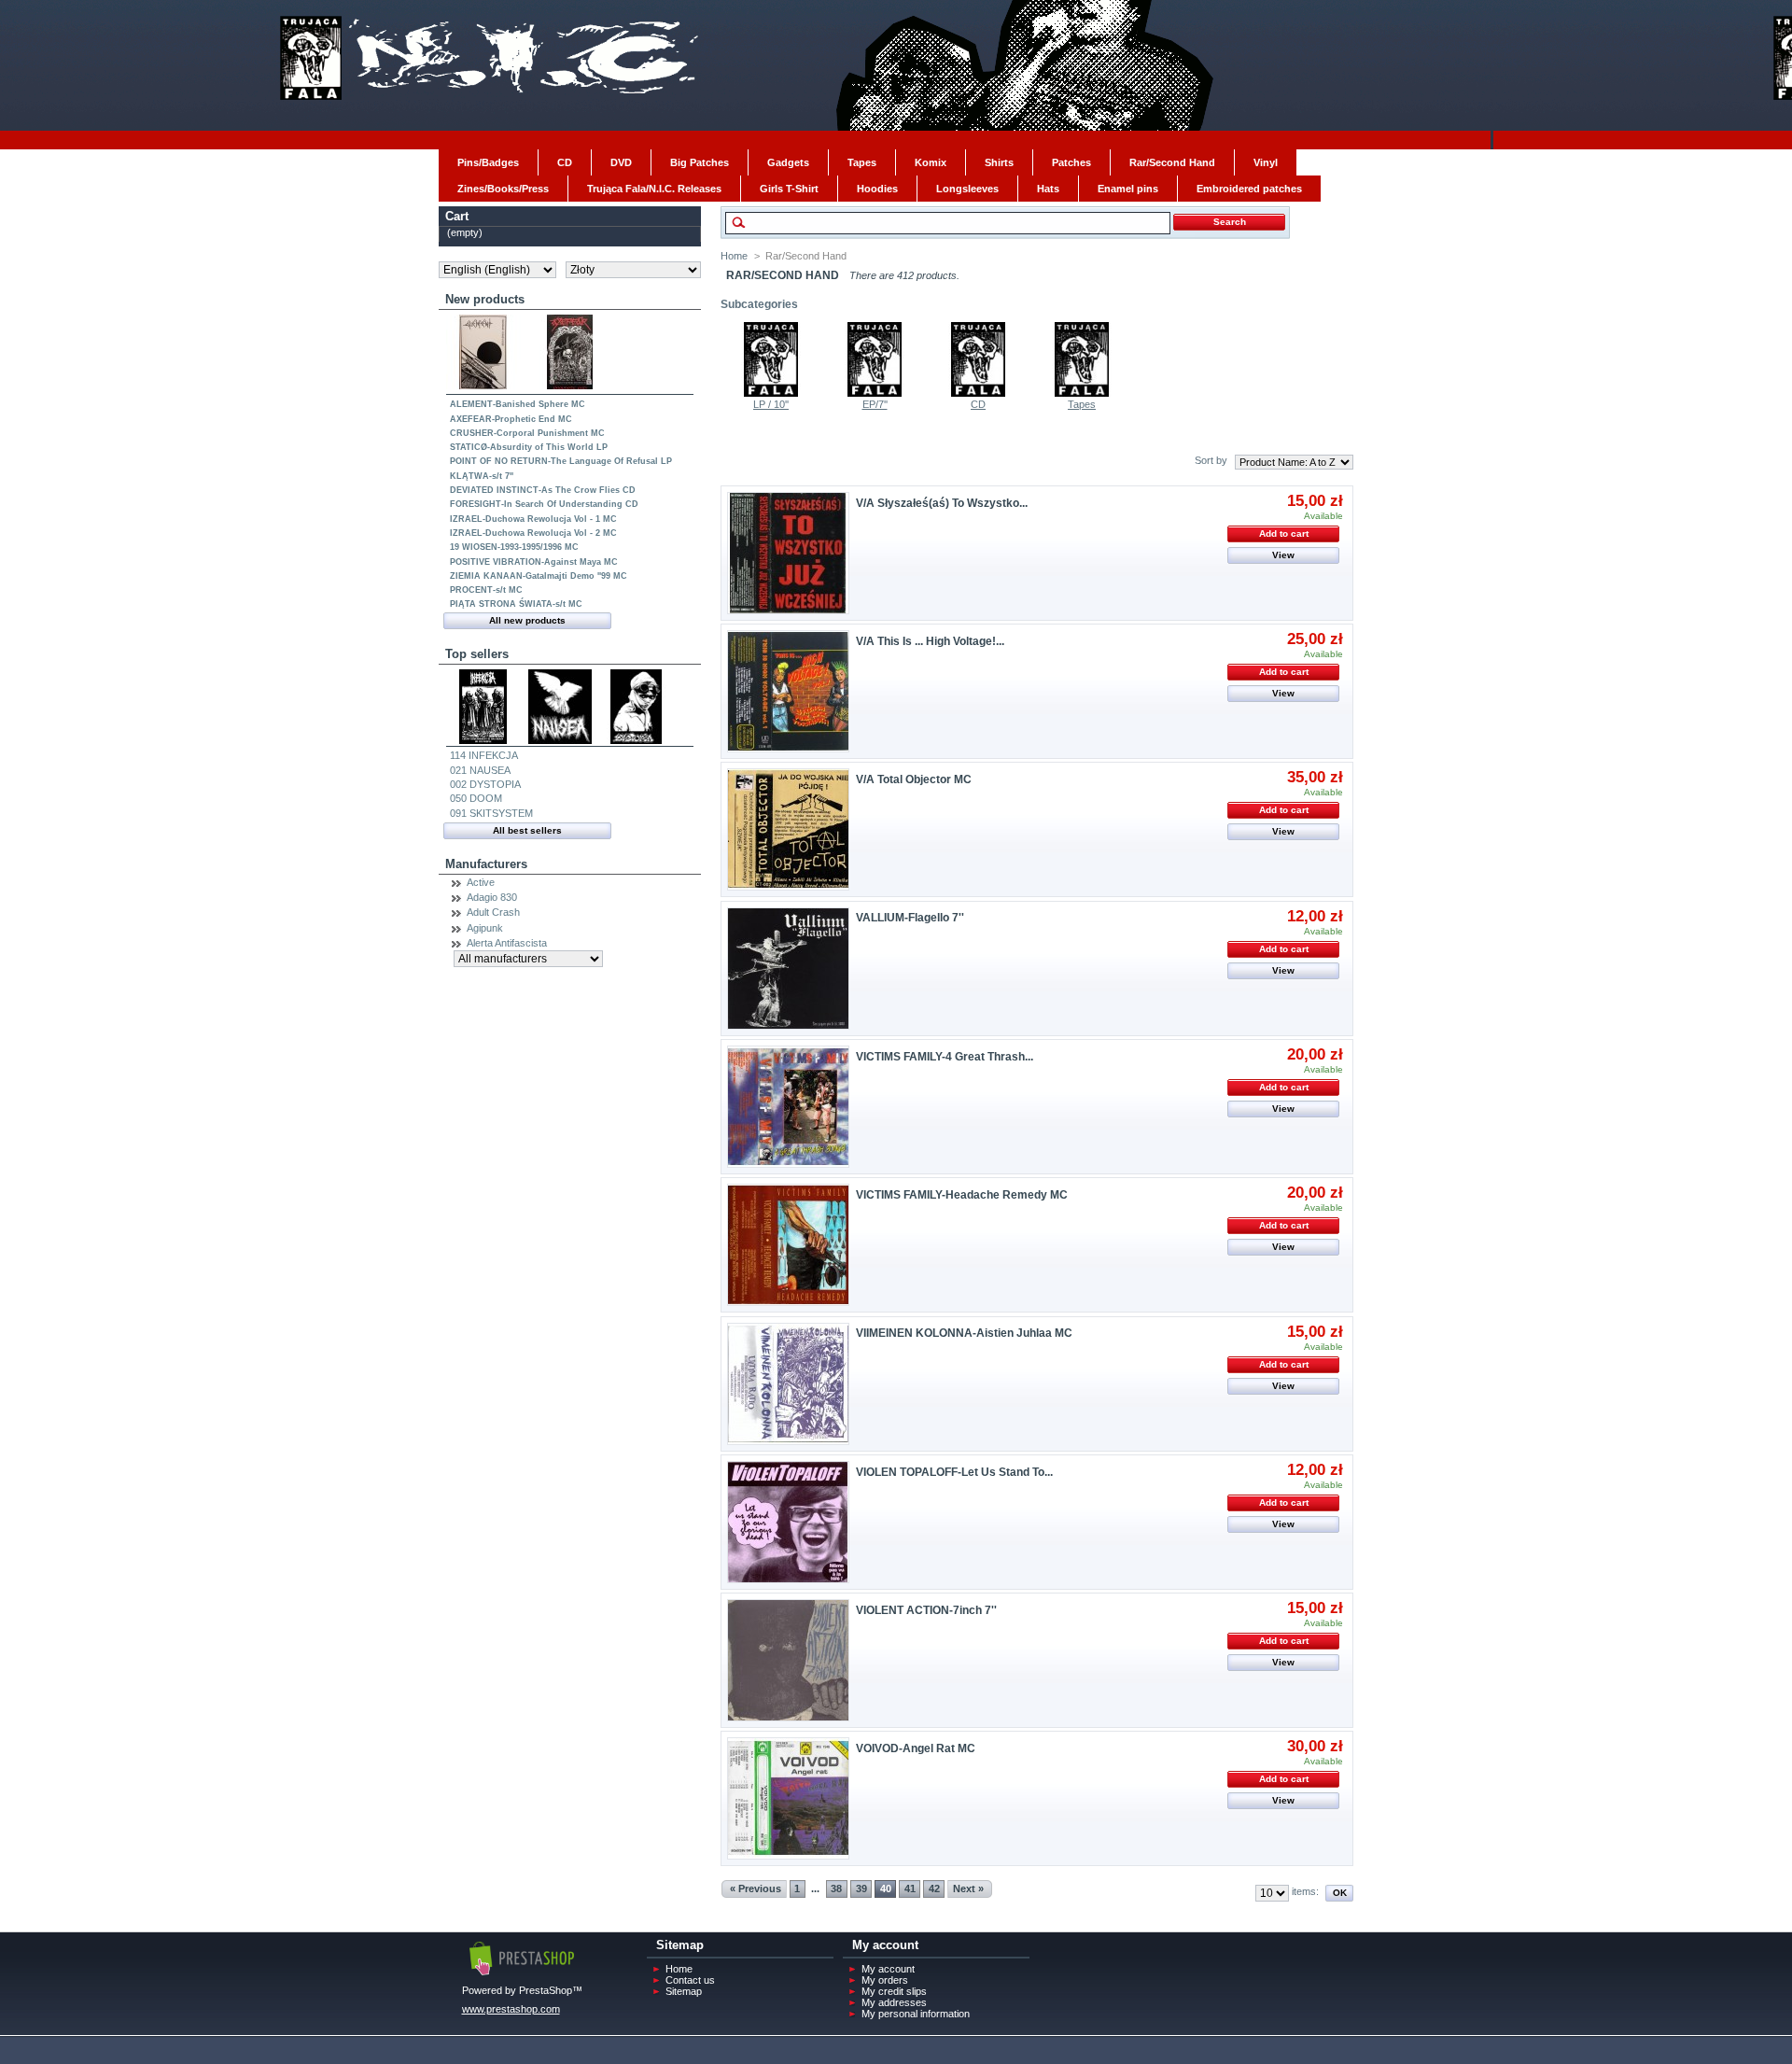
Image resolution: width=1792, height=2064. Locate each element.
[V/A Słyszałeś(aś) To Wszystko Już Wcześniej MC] (788, 553)
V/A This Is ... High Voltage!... (930, 641)
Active (481, 882)
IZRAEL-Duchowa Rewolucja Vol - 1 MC (533, 519)
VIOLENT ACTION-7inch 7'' (926, 1610)
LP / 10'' (771, 404)
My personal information (916, 2014)
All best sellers (527, 830)
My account (888, 1969)
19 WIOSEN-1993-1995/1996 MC (514, 547)
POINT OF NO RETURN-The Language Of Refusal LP (561, 461)
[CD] (978, 393)
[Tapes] (1082, 393)
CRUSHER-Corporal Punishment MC (527, 433)
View (1283, 555)
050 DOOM (476, 798)
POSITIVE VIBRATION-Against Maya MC (534, 562)
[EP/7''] (875, 393)
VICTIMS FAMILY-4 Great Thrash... (945, 1057)
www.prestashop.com (511, 2009)
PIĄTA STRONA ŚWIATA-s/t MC (516, 604)
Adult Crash (493, 912)
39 (861, 1888)
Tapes (1082, 404)
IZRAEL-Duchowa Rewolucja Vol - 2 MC (533, 533)
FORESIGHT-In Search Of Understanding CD (544, 504)
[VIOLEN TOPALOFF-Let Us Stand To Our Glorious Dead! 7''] (788, 1522)
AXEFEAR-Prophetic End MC (511, 419)
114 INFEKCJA (484, 755)
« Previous (756, 1888)
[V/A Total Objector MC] (788, 829)
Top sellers (477, 654)
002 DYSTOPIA (485, 784)
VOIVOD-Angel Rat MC (916, 1748)
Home (734, 256)
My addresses (894, 2002)
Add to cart (1284, 534)
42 (934, 1888)
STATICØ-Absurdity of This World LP (529, 447)
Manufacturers (486, 864)
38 (836, 1888)
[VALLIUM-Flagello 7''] (788, 969)
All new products (527, 620)
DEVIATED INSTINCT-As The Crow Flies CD (543, 490)
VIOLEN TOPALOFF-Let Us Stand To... (954, 1472)
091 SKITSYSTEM (491, 813)
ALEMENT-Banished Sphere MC (518, 404)
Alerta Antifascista (507, 943)
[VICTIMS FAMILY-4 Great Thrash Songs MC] (788, 1107)
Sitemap (684, 1991)
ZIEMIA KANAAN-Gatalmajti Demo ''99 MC (539, 576)
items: (1305, 1891)
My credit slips (894, 1991)
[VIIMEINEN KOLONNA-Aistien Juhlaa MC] (788, 1384)
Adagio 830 (492, 897)
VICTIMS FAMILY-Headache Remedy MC (962, 1195)
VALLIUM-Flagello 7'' (910, 918)
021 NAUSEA (480, 770)
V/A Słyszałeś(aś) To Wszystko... (942, 503)
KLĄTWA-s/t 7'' (482, 476)
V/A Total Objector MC (914, 779)
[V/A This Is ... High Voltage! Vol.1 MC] (788, 691)
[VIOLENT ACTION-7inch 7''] (788, 1660)
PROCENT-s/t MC (486, 590)
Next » (968, 1888)
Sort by (1211, 460)
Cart (457, 216)
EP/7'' (875, 404)
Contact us (690, 1980)
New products (485, 299)
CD (978, 404)
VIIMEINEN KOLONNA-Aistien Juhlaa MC (964, 1333)
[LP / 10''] (771, 393)
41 (910, 1888)
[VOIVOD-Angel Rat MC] (788, 1798)
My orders (885, 1980)
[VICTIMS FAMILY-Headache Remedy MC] (788, 1245)
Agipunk (485, 928)
